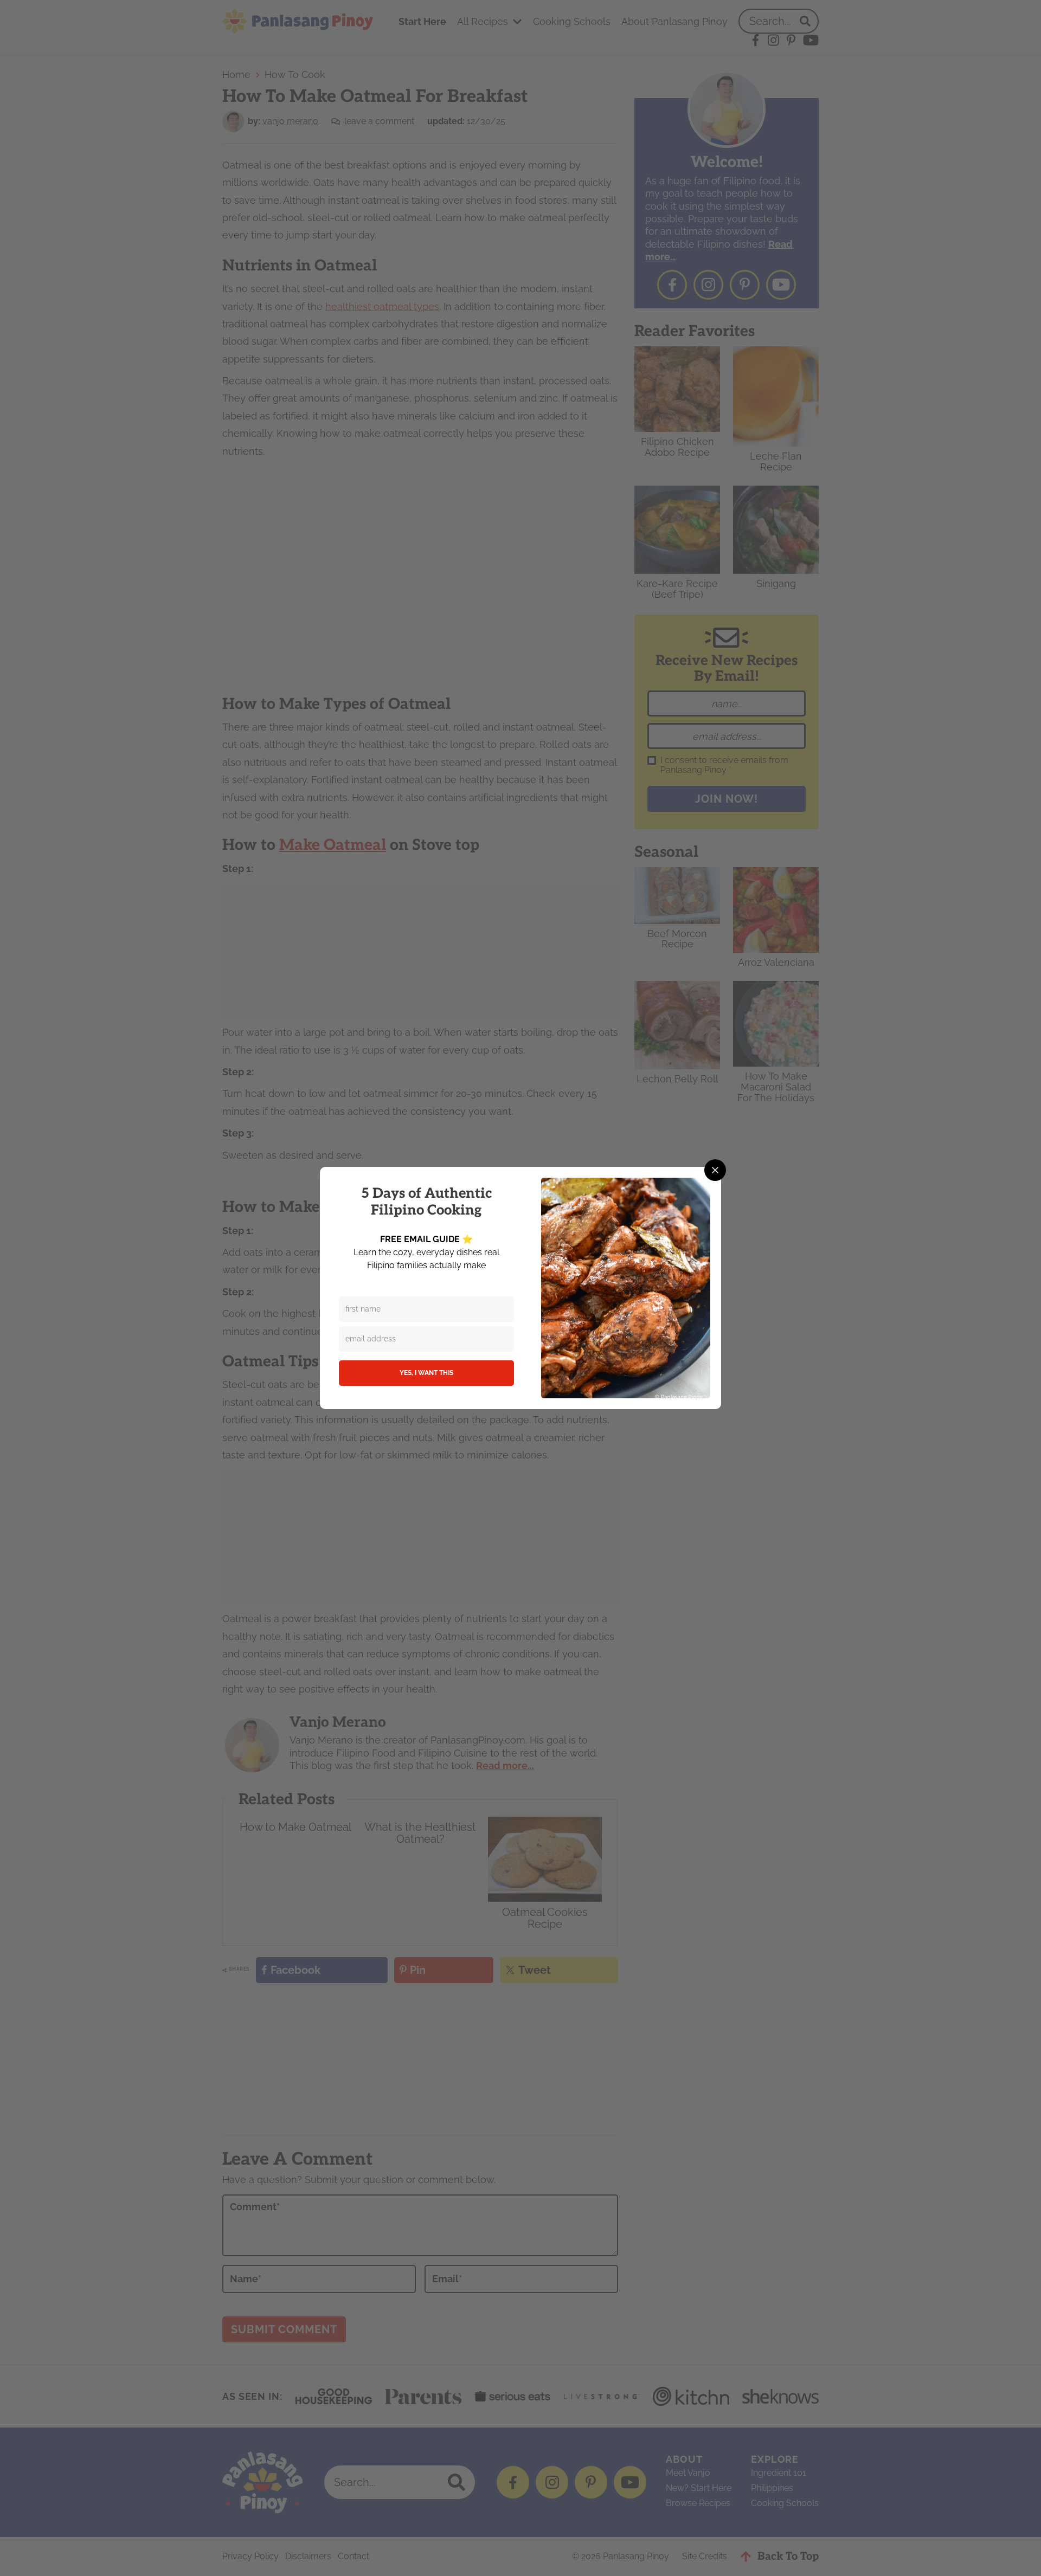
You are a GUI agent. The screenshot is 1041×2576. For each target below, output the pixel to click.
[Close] (715, 1170)
